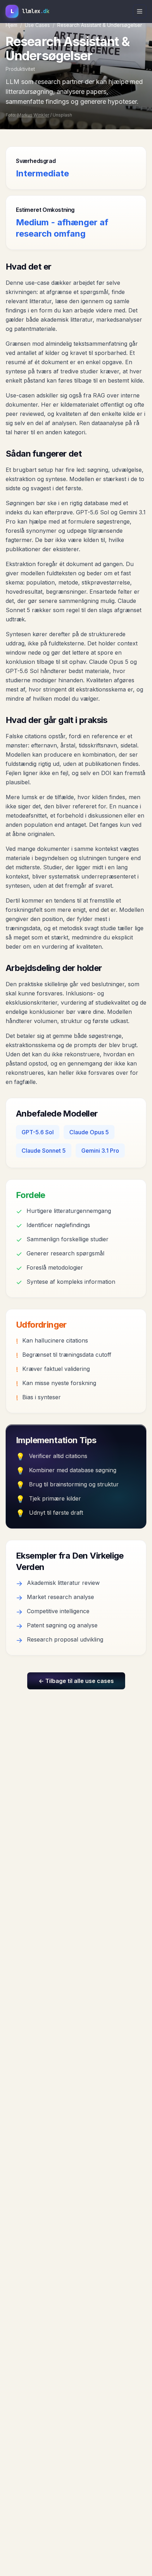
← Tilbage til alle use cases (76, 1681)
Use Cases (37, 25)
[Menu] (140, 11)
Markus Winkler (33, 115)
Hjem (11, 25)
